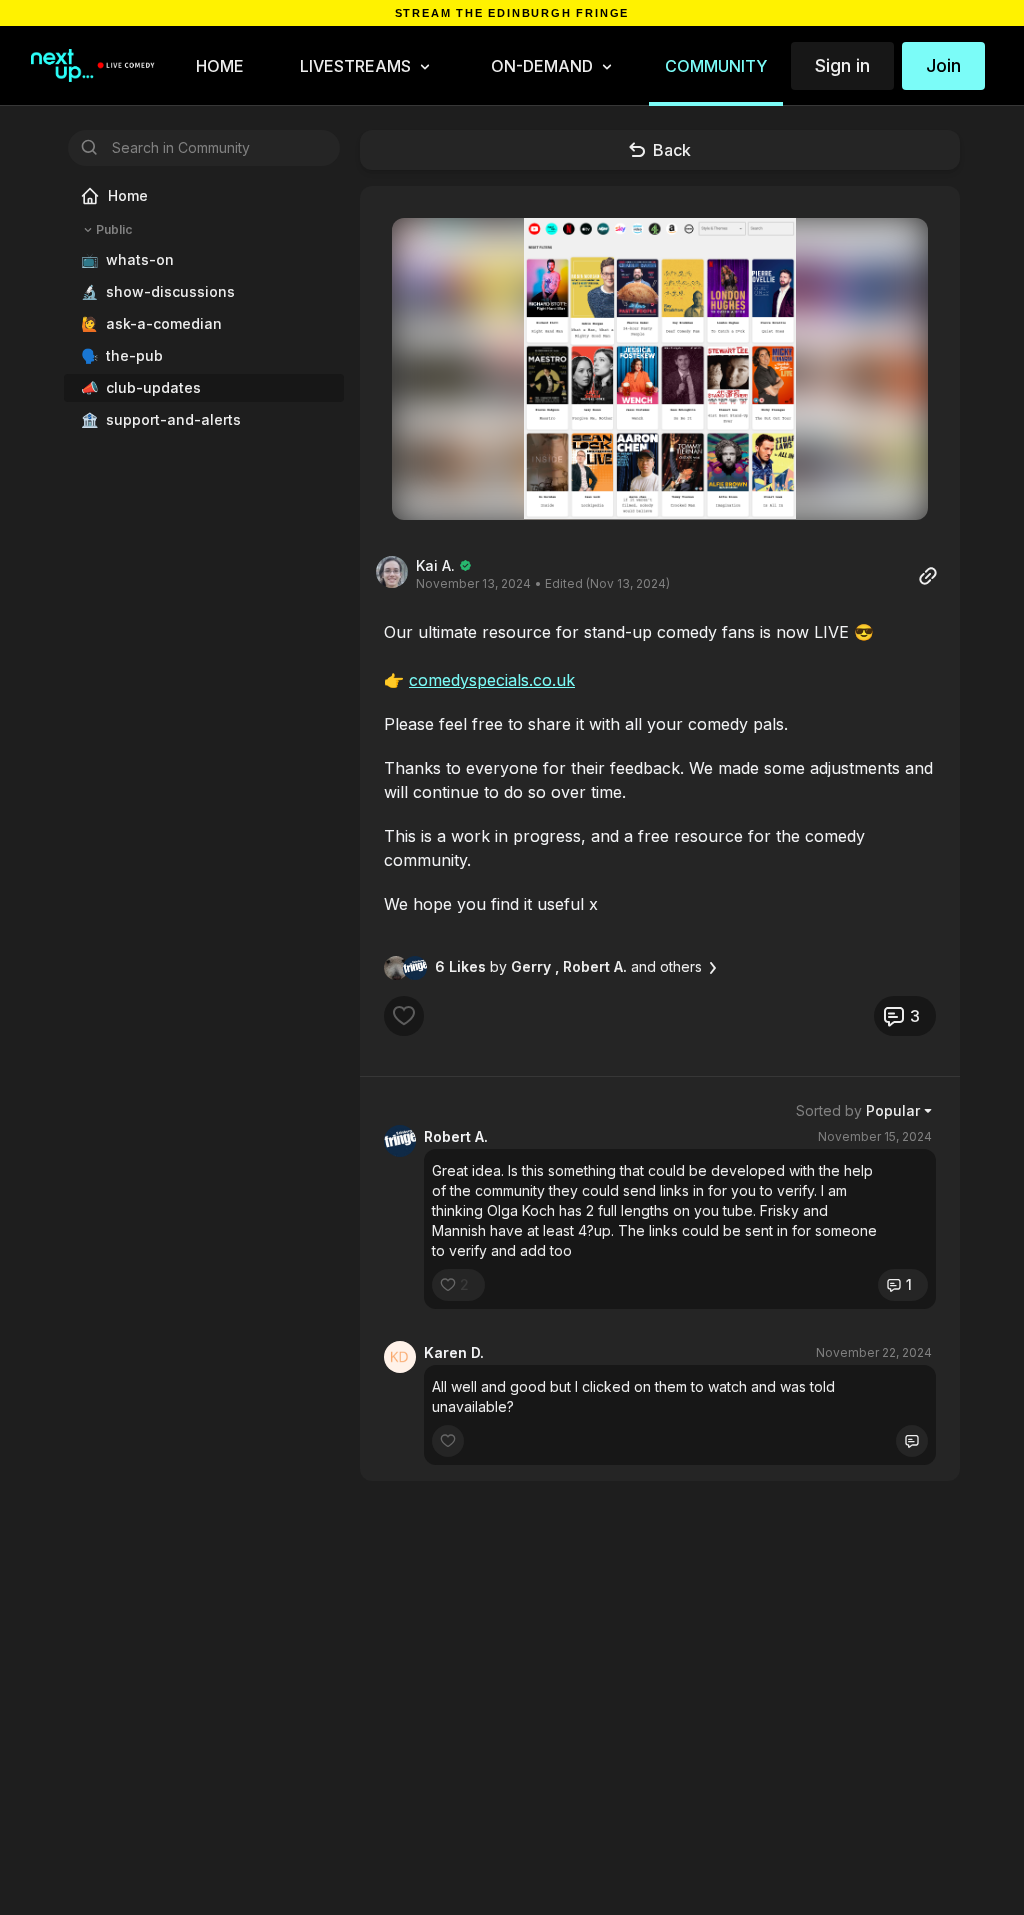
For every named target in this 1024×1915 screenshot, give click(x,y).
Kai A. (435, 565)
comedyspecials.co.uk (492, 680)
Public (114, 229)
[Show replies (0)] (912, 1441)
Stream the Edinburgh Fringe (512, 13)
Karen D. (454, 1352)
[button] (660, 369)
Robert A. (456, 1136)
